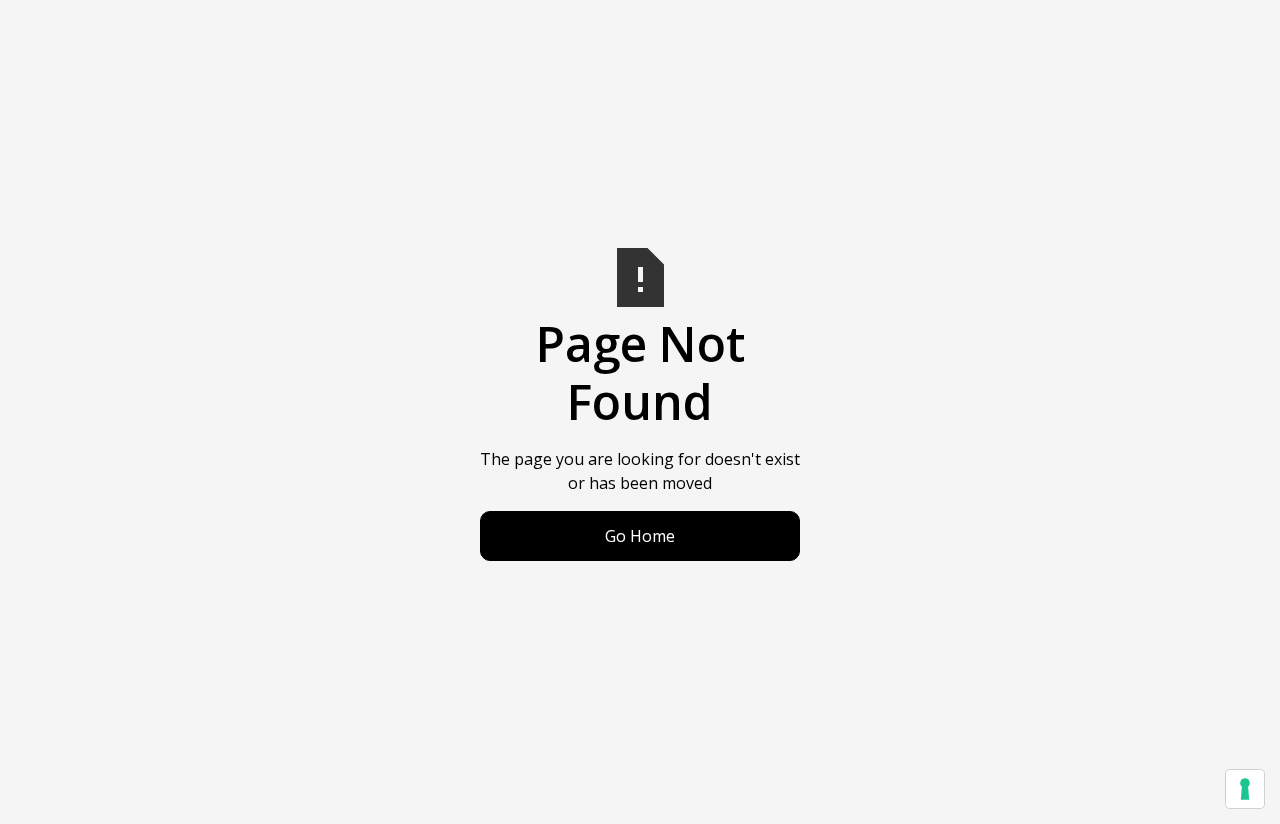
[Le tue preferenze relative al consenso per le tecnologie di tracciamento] (1245, 789)
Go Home (640, 536)
